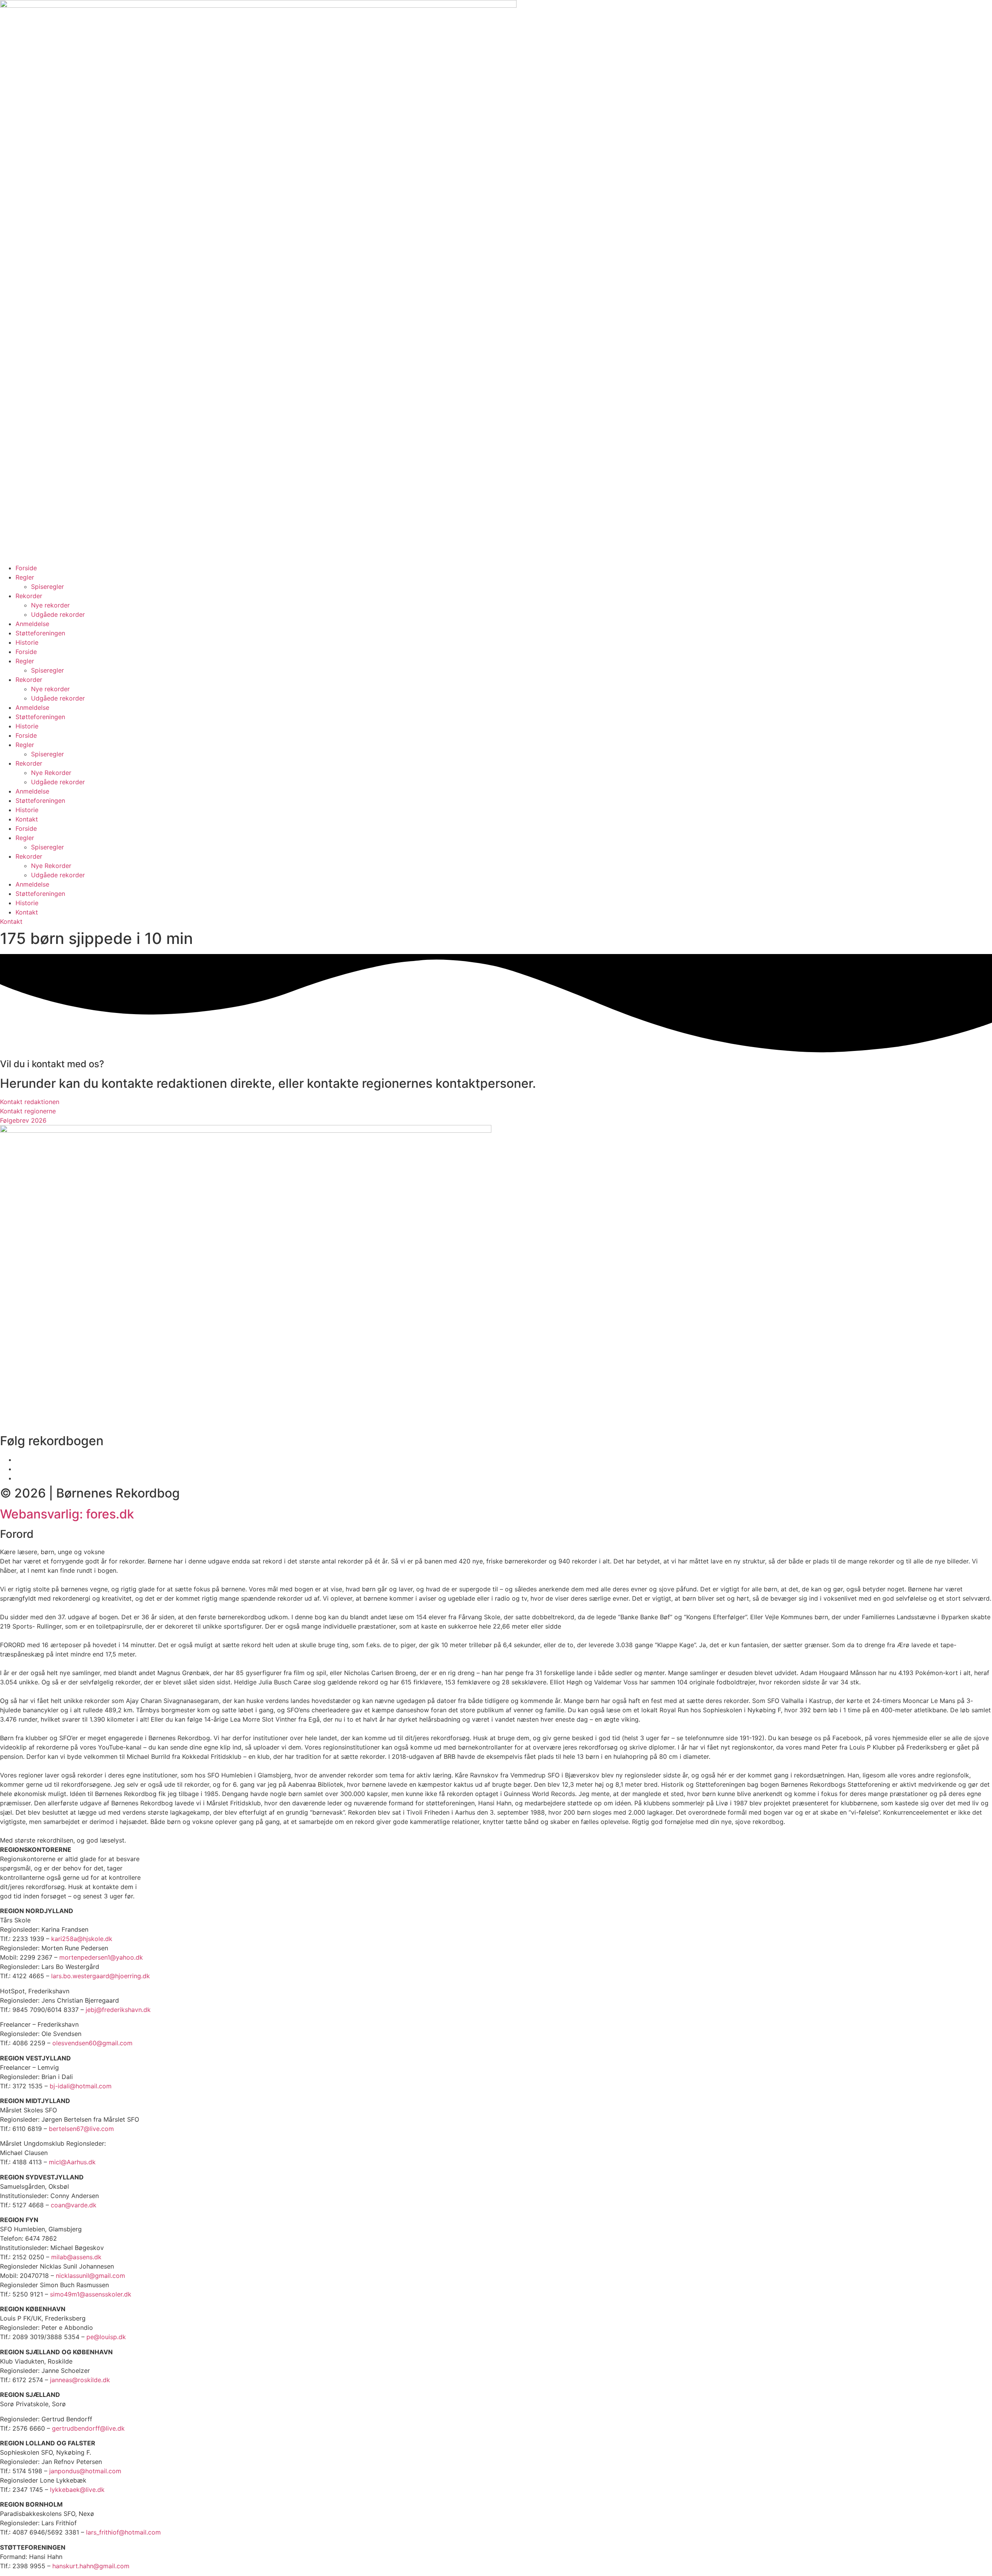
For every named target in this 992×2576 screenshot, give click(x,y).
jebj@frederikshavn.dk (118, 2010)
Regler (25, 577)
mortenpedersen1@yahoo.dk (101, 1957)
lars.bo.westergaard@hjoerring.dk (101, 1976)
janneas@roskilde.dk (80, 2380)
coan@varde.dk (74, 2205)
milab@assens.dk (76, 2257)
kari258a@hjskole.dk (82, 1939)
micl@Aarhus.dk (72, 2162)
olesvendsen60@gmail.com (92, 2043)
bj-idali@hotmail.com (81, 2086)
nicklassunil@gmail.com (90, 2276)
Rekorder (29, 596)
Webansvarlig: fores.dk (67, 1514)
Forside (26, 568)
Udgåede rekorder (58, 614)
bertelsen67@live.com (81, 2129)
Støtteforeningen (40, 633)
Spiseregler (47, 587)
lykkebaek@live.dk (77, 2490)
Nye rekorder (50, 605)
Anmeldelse (32, 624)
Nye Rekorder (51, 773)
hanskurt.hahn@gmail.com (91, 2566)
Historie (27, 642)
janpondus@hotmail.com (85, 2471)
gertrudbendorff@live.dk (88, 2428)
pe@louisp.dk (106, 2337)
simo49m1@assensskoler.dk (91, 2294)
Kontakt (27, 819)
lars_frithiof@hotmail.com (123, 2532)
